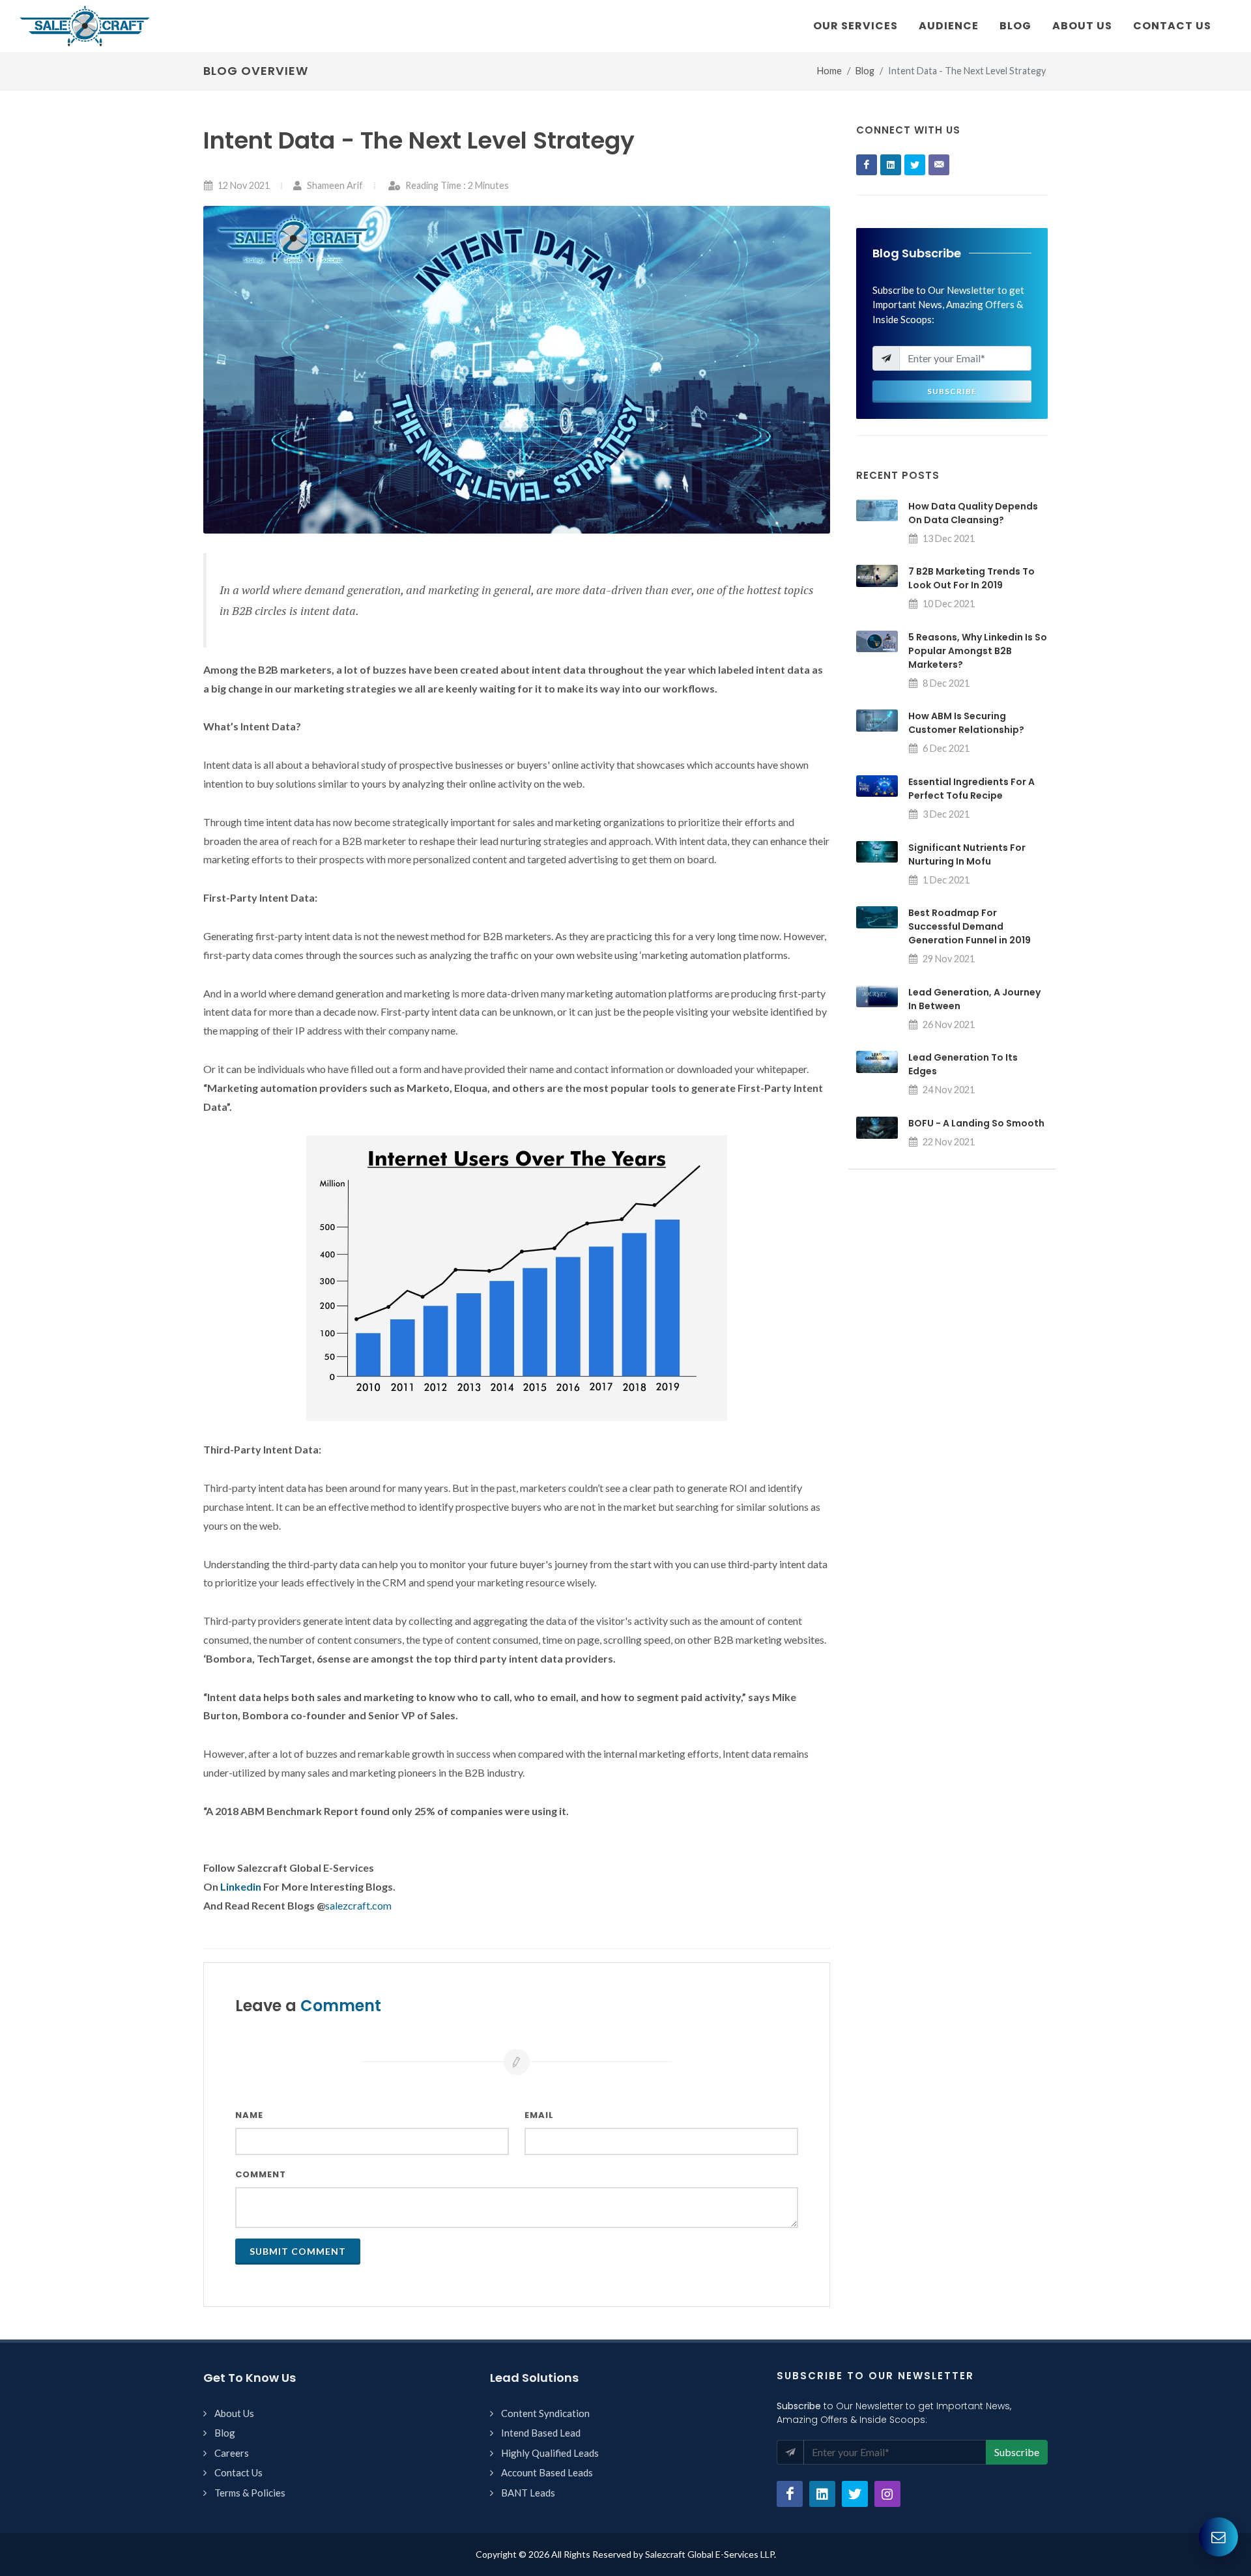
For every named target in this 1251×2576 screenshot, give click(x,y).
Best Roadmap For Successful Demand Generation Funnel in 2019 (970, 926)
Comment (261, 2174)
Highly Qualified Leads (550, 2453)
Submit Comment (298, 2251)
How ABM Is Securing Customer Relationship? (966, 723)
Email (539, 2115)
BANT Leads (528, 2493)
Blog (865, 71)
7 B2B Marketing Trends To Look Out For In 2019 (971, 578)
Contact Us (238, 2472)
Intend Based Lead (541, 2433)
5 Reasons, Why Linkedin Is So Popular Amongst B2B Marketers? (978, 651)
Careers (232, 2453)
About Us (234, 2413)
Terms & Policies (250, 2493)
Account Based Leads (547, 2472)
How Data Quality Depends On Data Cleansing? (973, 513)
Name (249, 2115)
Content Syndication (545, 2413)
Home (829, 71)
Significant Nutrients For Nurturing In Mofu (967, 854)
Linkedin (241, 1886)
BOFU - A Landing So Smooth (976, 1123)
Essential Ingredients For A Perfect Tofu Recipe (971, 789)
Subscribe (952, 391)
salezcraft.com (358, 1905)
